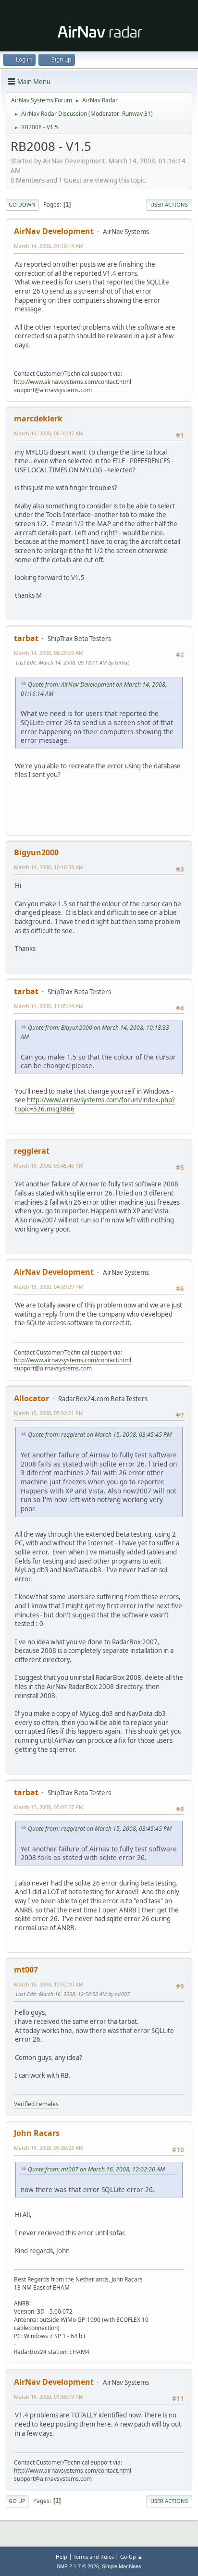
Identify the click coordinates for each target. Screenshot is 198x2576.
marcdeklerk (38, 419)
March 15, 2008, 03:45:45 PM (49, 1165)
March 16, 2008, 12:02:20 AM (49, 1984)
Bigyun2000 (36, 852)
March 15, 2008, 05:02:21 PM (49, 1413)
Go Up (17, 2501)
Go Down (22, 204)
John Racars (37, 2133)
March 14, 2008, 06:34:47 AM (49, 433)
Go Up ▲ (131, 2557)
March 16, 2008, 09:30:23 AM (49, 2148)
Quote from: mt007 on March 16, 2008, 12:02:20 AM (96, 2169)
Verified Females (36, 2104)
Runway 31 (136, 114)
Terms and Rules (94, 2557)
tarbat (26, 638)
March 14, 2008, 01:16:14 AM (49, 246)
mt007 (26, 1970)
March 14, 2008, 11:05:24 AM (49, 1006)
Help (62, 2557)
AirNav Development (54, 231)
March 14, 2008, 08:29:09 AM (49, 653)
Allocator (31, 1398)
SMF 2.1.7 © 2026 (78, 2566)
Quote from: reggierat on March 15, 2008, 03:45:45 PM (100, 1435)
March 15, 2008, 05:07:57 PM (49, 1807)
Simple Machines (122, 2566)
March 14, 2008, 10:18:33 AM (49, 867)
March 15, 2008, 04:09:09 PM (49, 1287)
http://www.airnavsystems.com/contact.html (73, 382)
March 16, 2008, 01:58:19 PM (49, 2397)
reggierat (32, 1151)
